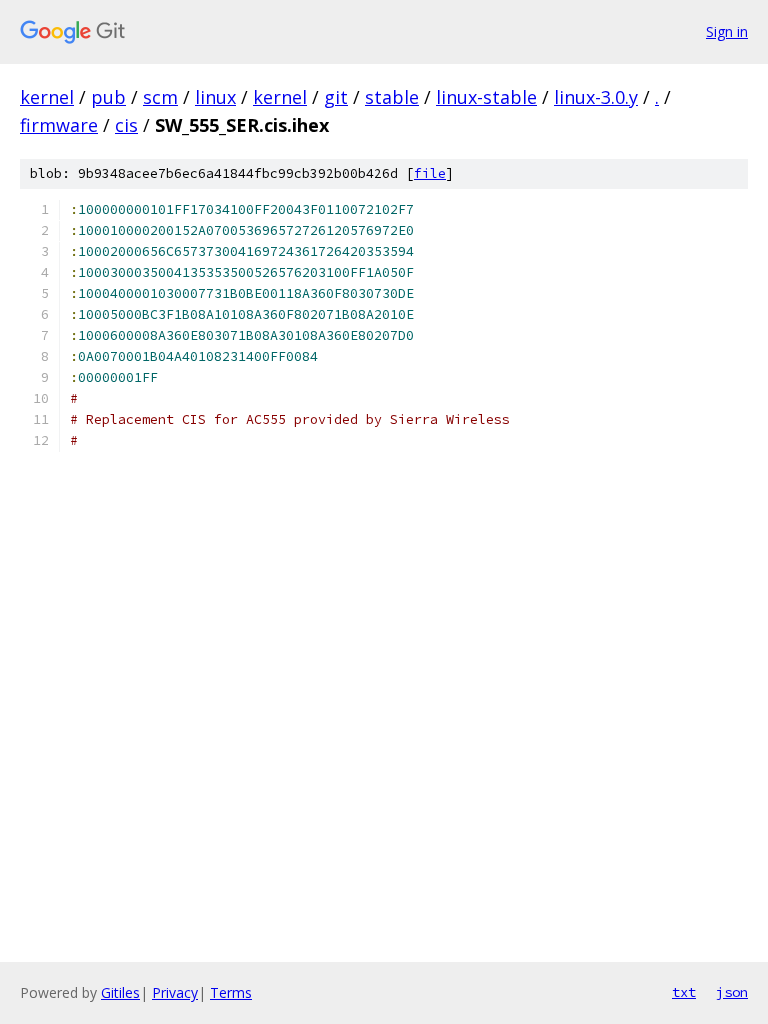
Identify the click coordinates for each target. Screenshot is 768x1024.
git (336, 97)
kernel (47, 97)
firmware (59, 125)
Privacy (175, 992)
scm (160, 97)
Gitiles (120, 992)
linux (215, 97)
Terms (231, 992)
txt (684, 992)
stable (392, 97)
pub (108, 97)
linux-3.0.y (596, 97)
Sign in (727, 31)
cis (126, 125)
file (430, 173)
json (732, 992)
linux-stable (486, 97)
